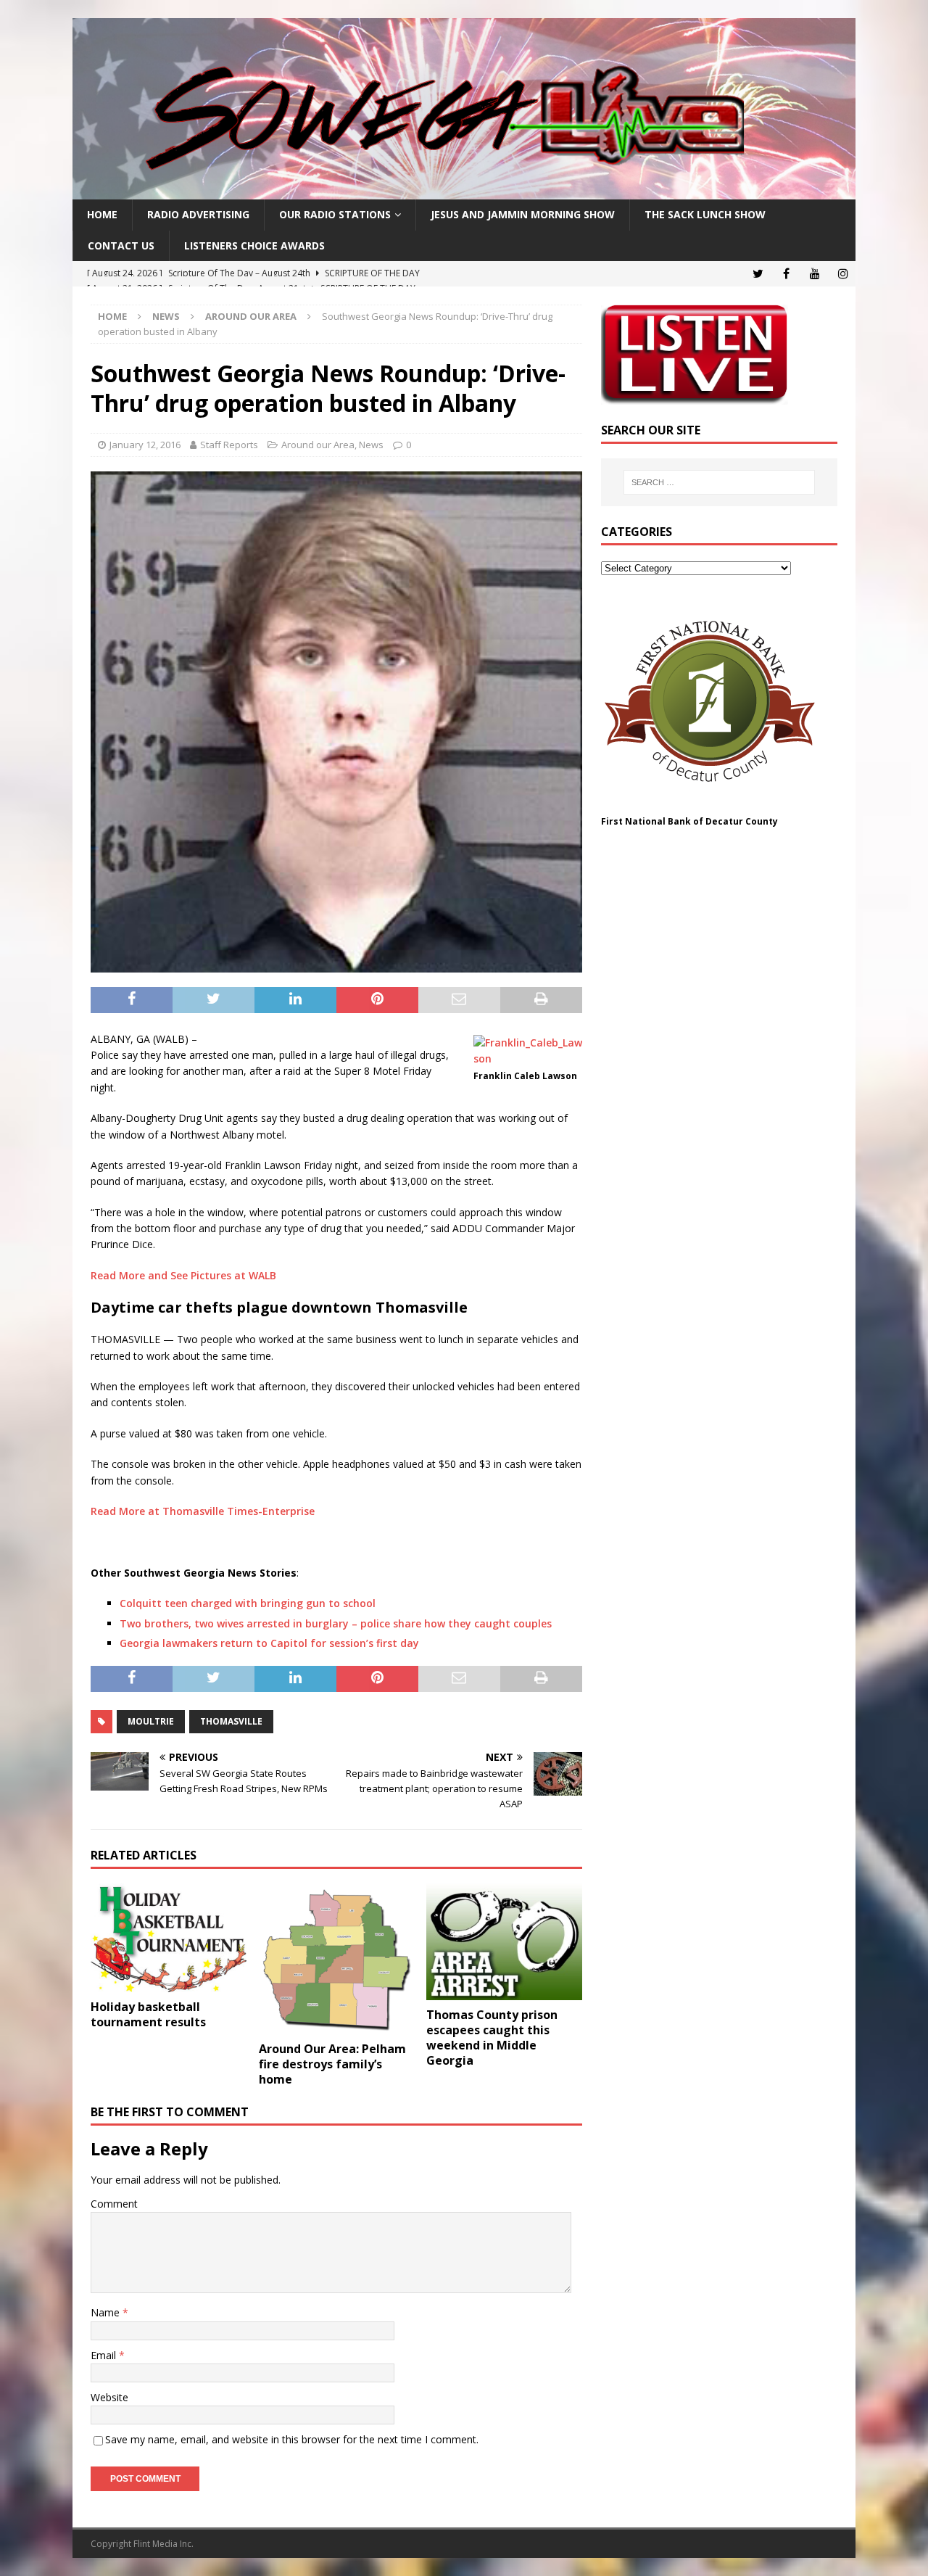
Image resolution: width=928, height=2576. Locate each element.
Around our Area (318, 445)
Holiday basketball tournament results (148, 2014)
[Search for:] (719, 482)
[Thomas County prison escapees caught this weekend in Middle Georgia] (504, 1942)
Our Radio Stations (335, 214)
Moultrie (151, 1721)
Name (107, 2312)
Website (109, 2397)
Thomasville (231, 1721)
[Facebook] (786, 274)
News (166, 316)
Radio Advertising (198, 214)
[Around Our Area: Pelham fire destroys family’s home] (337, 1959)
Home (102, 214)
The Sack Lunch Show (705, 214)
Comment (114, 2204)
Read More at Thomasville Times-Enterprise (203, 1511)
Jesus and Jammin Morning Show (523, 214)
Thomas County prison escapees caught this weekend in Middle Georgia (492, 2037)
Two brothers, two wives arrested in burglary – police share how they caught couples (336, 1623)
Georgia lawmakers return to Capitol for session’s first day (269, 1643)
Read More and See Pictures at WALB (183, 1275)
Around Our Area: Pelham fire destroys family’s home (332, 2064)
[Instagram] (843, 274)
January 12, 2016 (145, 445)
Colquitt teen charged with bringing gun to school (248, 1603)
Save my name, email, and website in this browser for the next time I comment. (292, 2439)
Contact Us (121, 245)
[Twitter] (758, 274)
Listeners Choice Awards (254, 245)
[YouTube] (815, 274)
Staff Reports (229, 445)
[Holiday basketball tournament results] (169, 1938)
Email (105, 2355)
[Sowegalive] (464, 191)
